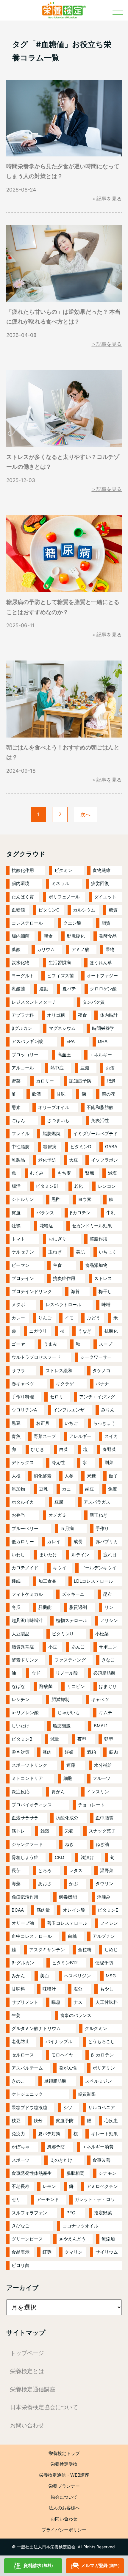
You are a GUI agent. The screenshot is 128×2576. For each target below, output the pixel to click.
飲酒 (36, 1094)
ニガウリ (38, 1331)
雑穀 (45, 1831)
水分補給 (103, 1765)
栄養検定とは (27, 2371)
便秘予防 (104, 1963)
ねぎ (69, 1844)
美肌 (80, 1252)
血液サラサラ (25, 1818)
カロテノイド (25, 1568)
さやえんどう (72, 2239)
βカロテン (80, 1213)
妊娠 (69, 1752)
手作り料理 (23, 1397)
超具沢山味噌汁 (27, 1620)
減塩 (113, 1173)
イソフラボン (104, 1160)
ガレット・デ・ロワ (95, 2199)
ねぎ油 (102, 1844)
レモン (49, 2186)
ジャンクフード (27, 1844)
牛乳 (111, 1213)
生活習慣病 (60, 963)
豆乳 (43, 1489)
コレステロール (27, 923)
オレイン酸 (74, 1910)
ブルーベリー (25, 1528)
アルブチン (104, 1936)
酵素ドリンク (25, 1660)
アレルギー (80, 1436)
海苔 (75, 1291)
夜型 (82, 1739)
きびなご (21, 2226)
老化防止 (21, 2041)
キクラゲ (65, 1384)
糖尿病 (50, 1147)
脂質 (106, 923)
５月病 (67, 1528)
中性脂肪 (21, 1147)
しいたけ (21, 1726)
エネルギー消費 (98, 2147)
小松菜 (102, 1634)
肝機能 (45, 1607)
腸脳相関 (75, 2173)
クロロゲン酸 (103, 989)
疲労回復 (100, 883)
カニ (66, 1489)
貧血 (16, 1213)
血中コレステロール (32, 1936)
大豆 (74, 1160)
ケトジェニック (27, 2094)
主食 (57, 1265)
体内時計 (109, 1015)
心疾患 (111, 2121)
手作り (102, 1528)
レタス (76, 1870)
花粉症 (46, 1226)
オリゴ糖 (56, 1015)
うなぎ (85, 1331)
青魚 (16, 1436)
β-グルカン (23, 1963)
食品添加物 (96, 1265)
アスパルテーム (27, 2068)
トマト (18, 1239)
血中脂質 (104, 1818)
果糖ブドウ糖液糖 (29, 2107)
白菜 (64, 1449)
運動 (44, 989)
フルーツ (102, 1778)
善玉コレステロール (67, 1923)
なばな (18, 1686)
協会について (64, 2497)
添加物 (18, 1489)
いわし (18, 1555)
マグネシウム (62, 1028)
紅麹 (47, 2252)
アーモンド (48, 2199)
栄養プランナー (64, 2486)
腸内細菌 (21, 936)
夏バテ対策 (49, 2134)
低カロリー (23, 1542)
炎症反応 (21, 1792)
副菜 (109, 1462)
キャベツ (100, 1699)
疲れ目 (110, 1555)
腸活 (16, 1186)
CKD (60, 1857)
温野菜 (107, 1870)
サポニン (108, 1647)
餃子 (113, 1476)
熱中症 (57, 1068)
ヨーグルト (23, 976)
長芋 (16, 1870)
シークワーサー (96, 1357)
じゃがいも (69, 1713)
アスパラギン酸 (27, 1041)
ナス (78, 2002)
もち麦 (64, 1173)
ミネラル (60, 883)
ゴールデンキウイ (99, 1568)
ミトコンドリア (27, 1778)
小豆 (53, 1647)
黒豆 (16, 1423)
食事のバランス (76, 2015)
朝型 (109, 1739)
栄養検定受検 (64, 2464)
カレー (18, 1318)
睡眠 (16, 1581)
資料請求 (39, 2565)
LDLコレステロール (93, 1581)
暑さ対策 (21, 1752)
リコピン (76, 1686)
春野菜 (109, 1449)
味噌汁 (49, 1989)
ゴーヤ (18, 1344)
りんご (45, 1318)
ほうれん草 (101, 963)
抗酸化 (111, 1331)
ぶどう (94, 1318)
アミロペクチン (102, 2186)
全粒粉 (85, 1950)
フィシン (109, 1923)
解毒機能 (68, 1897)
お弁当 (18, 1515)
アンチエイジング (97, 1397)
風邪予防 (56, 2147)
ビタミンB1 (47, 1186)
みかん (18, 1976)
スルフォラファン (29, 2213)
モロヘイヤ (62, 2055)
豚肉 (47, 1752)
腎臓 (90, 1173)
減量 (55, 1739)
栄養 (69, 1831)
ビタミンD (81, 1147)
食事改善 (102, 2160)
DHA (103, 1041)
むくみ (37, 1173)
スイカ (111, 1436)
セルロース (23, 2055)
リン (109, 1607)
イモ (69, 1318)
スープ (106, 1344)
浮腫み (104, 1897)
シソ (68, 2107)
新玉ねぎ (99, 1515)
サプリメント (25, 2002)
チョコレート (91, 1805)
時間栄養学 (103, 1028)
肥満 (111, 1081)
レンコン (107, 1186)
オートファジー (102, 976)
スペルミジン (99, 2081)
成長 (78, 1542)
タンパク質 (94, 1002)
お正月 (43, 1423)
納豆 (90, 1489)
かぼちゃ (21, 2147)
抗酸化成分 (67, 1818)
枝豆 (16, 2121)
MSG (111, 1976)
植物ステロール (72, 1620)
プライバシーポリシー (64, 2530)
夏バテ (69, 989)
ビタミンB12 (65, 1963)
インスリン (98, 1792)
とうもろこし (102, 2041)
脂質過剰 (78, 1607)
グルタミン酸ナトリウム (36, 2028)
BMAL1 (101, 1726)
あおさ (45, 1884)
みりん (108, 1410)
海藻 (16, 1884)
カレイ (54, 1542)
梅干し (105, 1291)
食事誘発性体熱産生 (32, 2173)
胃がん (58, 1792)
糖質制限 (87, 2094)
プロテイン (23, 1278)
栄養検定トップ (64, 2453)
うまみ (50, 1344)
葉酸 (16, 949)
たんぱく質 (23, 897)
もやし (107, 1989)
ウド (36, 1673)
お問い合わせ (27, 2425)
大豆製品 (21, 1634)
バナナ (102, 1384)
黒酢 (56, 1199)
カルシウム (84, 910)
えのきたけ (61, 2160)
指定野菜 (103, 2213)
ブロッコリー (25, 1055)
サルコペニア (102, 2107)
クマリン (74, 2252)
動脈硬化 (76, 936)
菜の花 (109, 1094)
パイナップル (59, 2041)
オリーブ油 (23, 1923)
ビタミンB (22, 1739)
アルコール (23, 1068)
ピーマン (21, 1265)
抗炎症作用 (64, 1278)
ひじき (38, 1449)
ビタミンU (62, 1634)
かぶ (74, 1884)
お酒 (110, 1068)
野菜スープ (45, 1436)
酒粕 (91, 1752)
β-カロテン (102, 2055)
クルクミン (96, 2028)
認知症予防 (80, 1081)
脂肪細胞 (62, 1726)
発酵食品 (108, 936)
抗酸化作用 (23, 870)
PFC (71, 2213)
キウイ (60, 1568)
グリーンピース (27, 2239)
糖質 (113, 910)
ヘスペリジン (77, 1976)
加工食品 (47, 1581)
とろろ (45, 1870)
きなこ (108, 1660)
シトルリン (23, 1199)
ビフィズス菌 (60, 976)
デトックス (23, 1462)
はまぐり (108, 1686)
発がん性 (68, 2068)
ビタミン (63, 870)
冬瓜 (16, 1607)
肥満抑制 (60, 1699)
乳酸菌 (18, 989)
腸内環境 (21, 883)
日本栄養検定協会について (44, 2407)
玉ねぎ (55, 1252)
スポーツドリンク (29, 1765)
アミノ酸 (80, 949)
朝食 (48, 936)
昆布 (107, 1594)
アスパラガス (97, 1502)
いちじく (108, 1252)
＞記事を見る (107, 199)
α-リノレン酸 (25, 1713)
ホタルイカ (23, 1502)
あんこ (78, 1647)
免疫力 (18, 2134)
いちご (71, 1423)
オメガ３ (57, 1515)
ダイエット (105, 897)
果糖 (91, 1476)
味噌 (106, 1305)
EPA (71, 1041)
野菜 (16, 1081)
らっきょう (104, 1423)
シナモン (107, 2173)
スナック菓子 (102, 1831)
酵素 (16, 1107)
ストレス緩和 (59, 1371)
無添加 (108, 2239)
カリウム (46, 949)
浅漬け (87, 1857)
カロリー (45, 1081)
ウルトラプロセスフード (36, 1357)
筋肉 (113, 1752)
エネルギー (101, 1055)
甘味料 (18, 1989)
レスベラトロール (63, 1305)
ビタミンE (108, 1910)
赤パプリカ (107, 1542)
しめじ (111, 1950)
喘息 (56, 2002)
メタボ (18, 1305)
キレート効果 (104, 2134)
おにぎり (57, 1239)
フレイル (21, 1134)
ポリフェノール (64, 897)
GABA (111, 1147)
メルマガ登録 (101, 2565)
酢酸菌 (46, 1686)
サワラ (18, 1371)
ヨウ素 (85, 1199)
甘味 (61, 1094)
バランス (45, 1213)
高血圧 (64, 1055)
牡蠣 (16, 1226)
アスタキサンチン (47, 1950)
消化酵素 (43, 1476)
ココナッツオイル (80, 2226)
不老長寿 (21, 2186)
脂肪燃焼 (51, 1134)
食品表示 (21, 2252)
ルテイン (80, 1555)
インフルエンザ (69, 1410)
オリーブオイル (54, 1107)
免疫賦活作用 (25, 1897)
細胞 (68, 1778)
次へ (85, 814)
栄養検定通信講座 (33, 2389)
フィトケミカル (27, 1594)
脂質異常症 (23, 1647)
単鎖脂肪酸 (55, 2081)
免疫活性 (100, 1120)
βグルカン (22, 1028)
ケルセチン (23, 1252)
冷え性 (58, 1462)
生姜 (16, 2015)
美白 (45, 1976)
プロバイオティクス (32, 1805)
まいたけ (48, 1555)
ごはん (18, 1120)
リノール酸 (67, 1673)
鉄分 (38, 2121)
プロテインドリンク (32, 1291)
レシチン (21, 1699)
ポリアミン (104, 2068)
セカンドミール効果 (92, 1226)
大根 (16, 1476)
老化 (78, 1186)
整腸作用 (99, 1239)
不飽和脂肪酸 (100, 1107)
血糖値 (18, 910)
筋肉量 (43, 1910)
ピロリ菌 (21, 2265)
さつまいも (58, 1120)
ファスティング (70, 1660)
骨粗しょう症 (25, 1857)
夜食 (82, 1015)
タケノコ (102, 1371)
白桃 (72, 1936)
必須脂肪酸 (104, 1673)
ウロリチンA (24, 1410)
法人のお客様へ (64, 2508)
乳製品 (18, 1160)
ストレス (103, 1278)
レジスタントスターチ (34, 1002)
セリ (16, 2199)
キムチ (106, 1713)
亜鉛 (85, 1068)
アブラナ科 (23, 1015)
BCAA (18, 1910)
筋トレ (18, 1831)
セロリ (57, 1397)
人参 (69, 1476)
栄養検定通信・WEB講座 (64, 2475)
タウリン (104, 1884)
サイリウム (107, 2252)
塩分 (78, 1989)
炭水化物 (21, 963)
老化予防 (47, 1160)
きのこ (18, 2081)
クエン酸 (72, 923)
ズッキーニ (73, 1594)
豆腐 (59, 1502)
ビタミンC (49, 910)
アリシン (109, 1620)
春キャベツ (23, 1384)
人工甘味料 (107, 2002)
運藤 (71, 1765)
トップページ (27, 2353)
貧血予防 (65, 2121)
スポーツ (21, 2160)
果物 (110, 949)
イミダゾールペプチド (96, 1134)
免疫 (113, 1489)
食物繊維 (102, 870)
